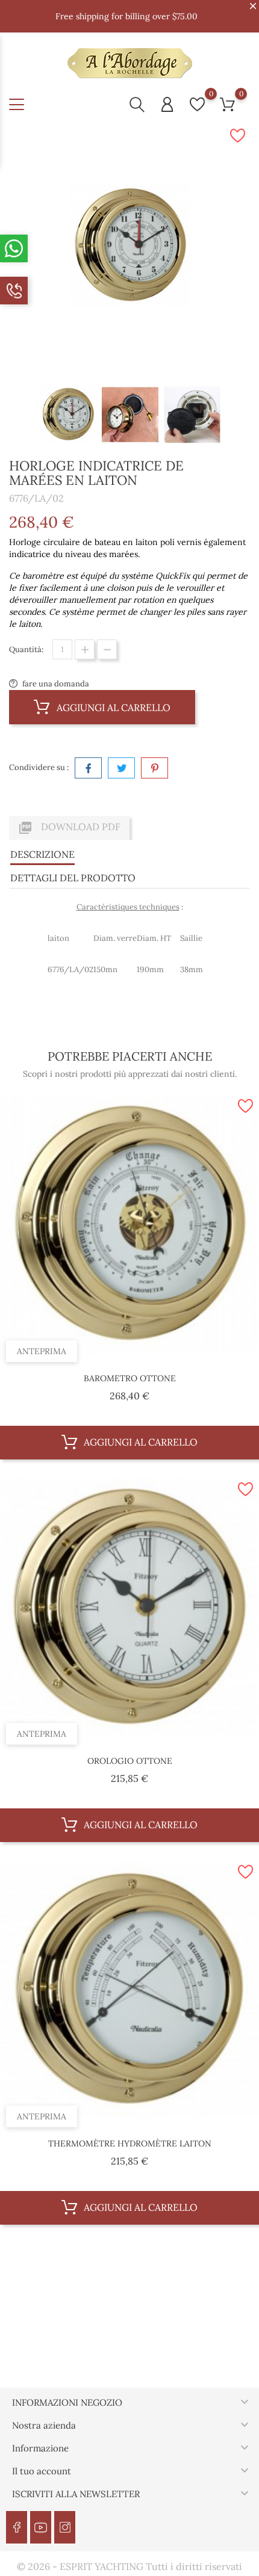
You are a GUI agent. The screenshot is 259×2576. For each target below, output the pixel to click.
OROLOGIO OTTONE (130, 1761)
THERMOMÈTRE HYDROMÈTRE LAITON (130, 2143)
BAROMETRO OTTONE (130, 1378)
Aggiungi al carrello (112, 707)
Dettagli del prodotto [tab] (73, 878)
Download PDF (69, 828)
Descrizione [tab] (42, 854)
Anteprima (42, 1351)
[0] (197, 104)
